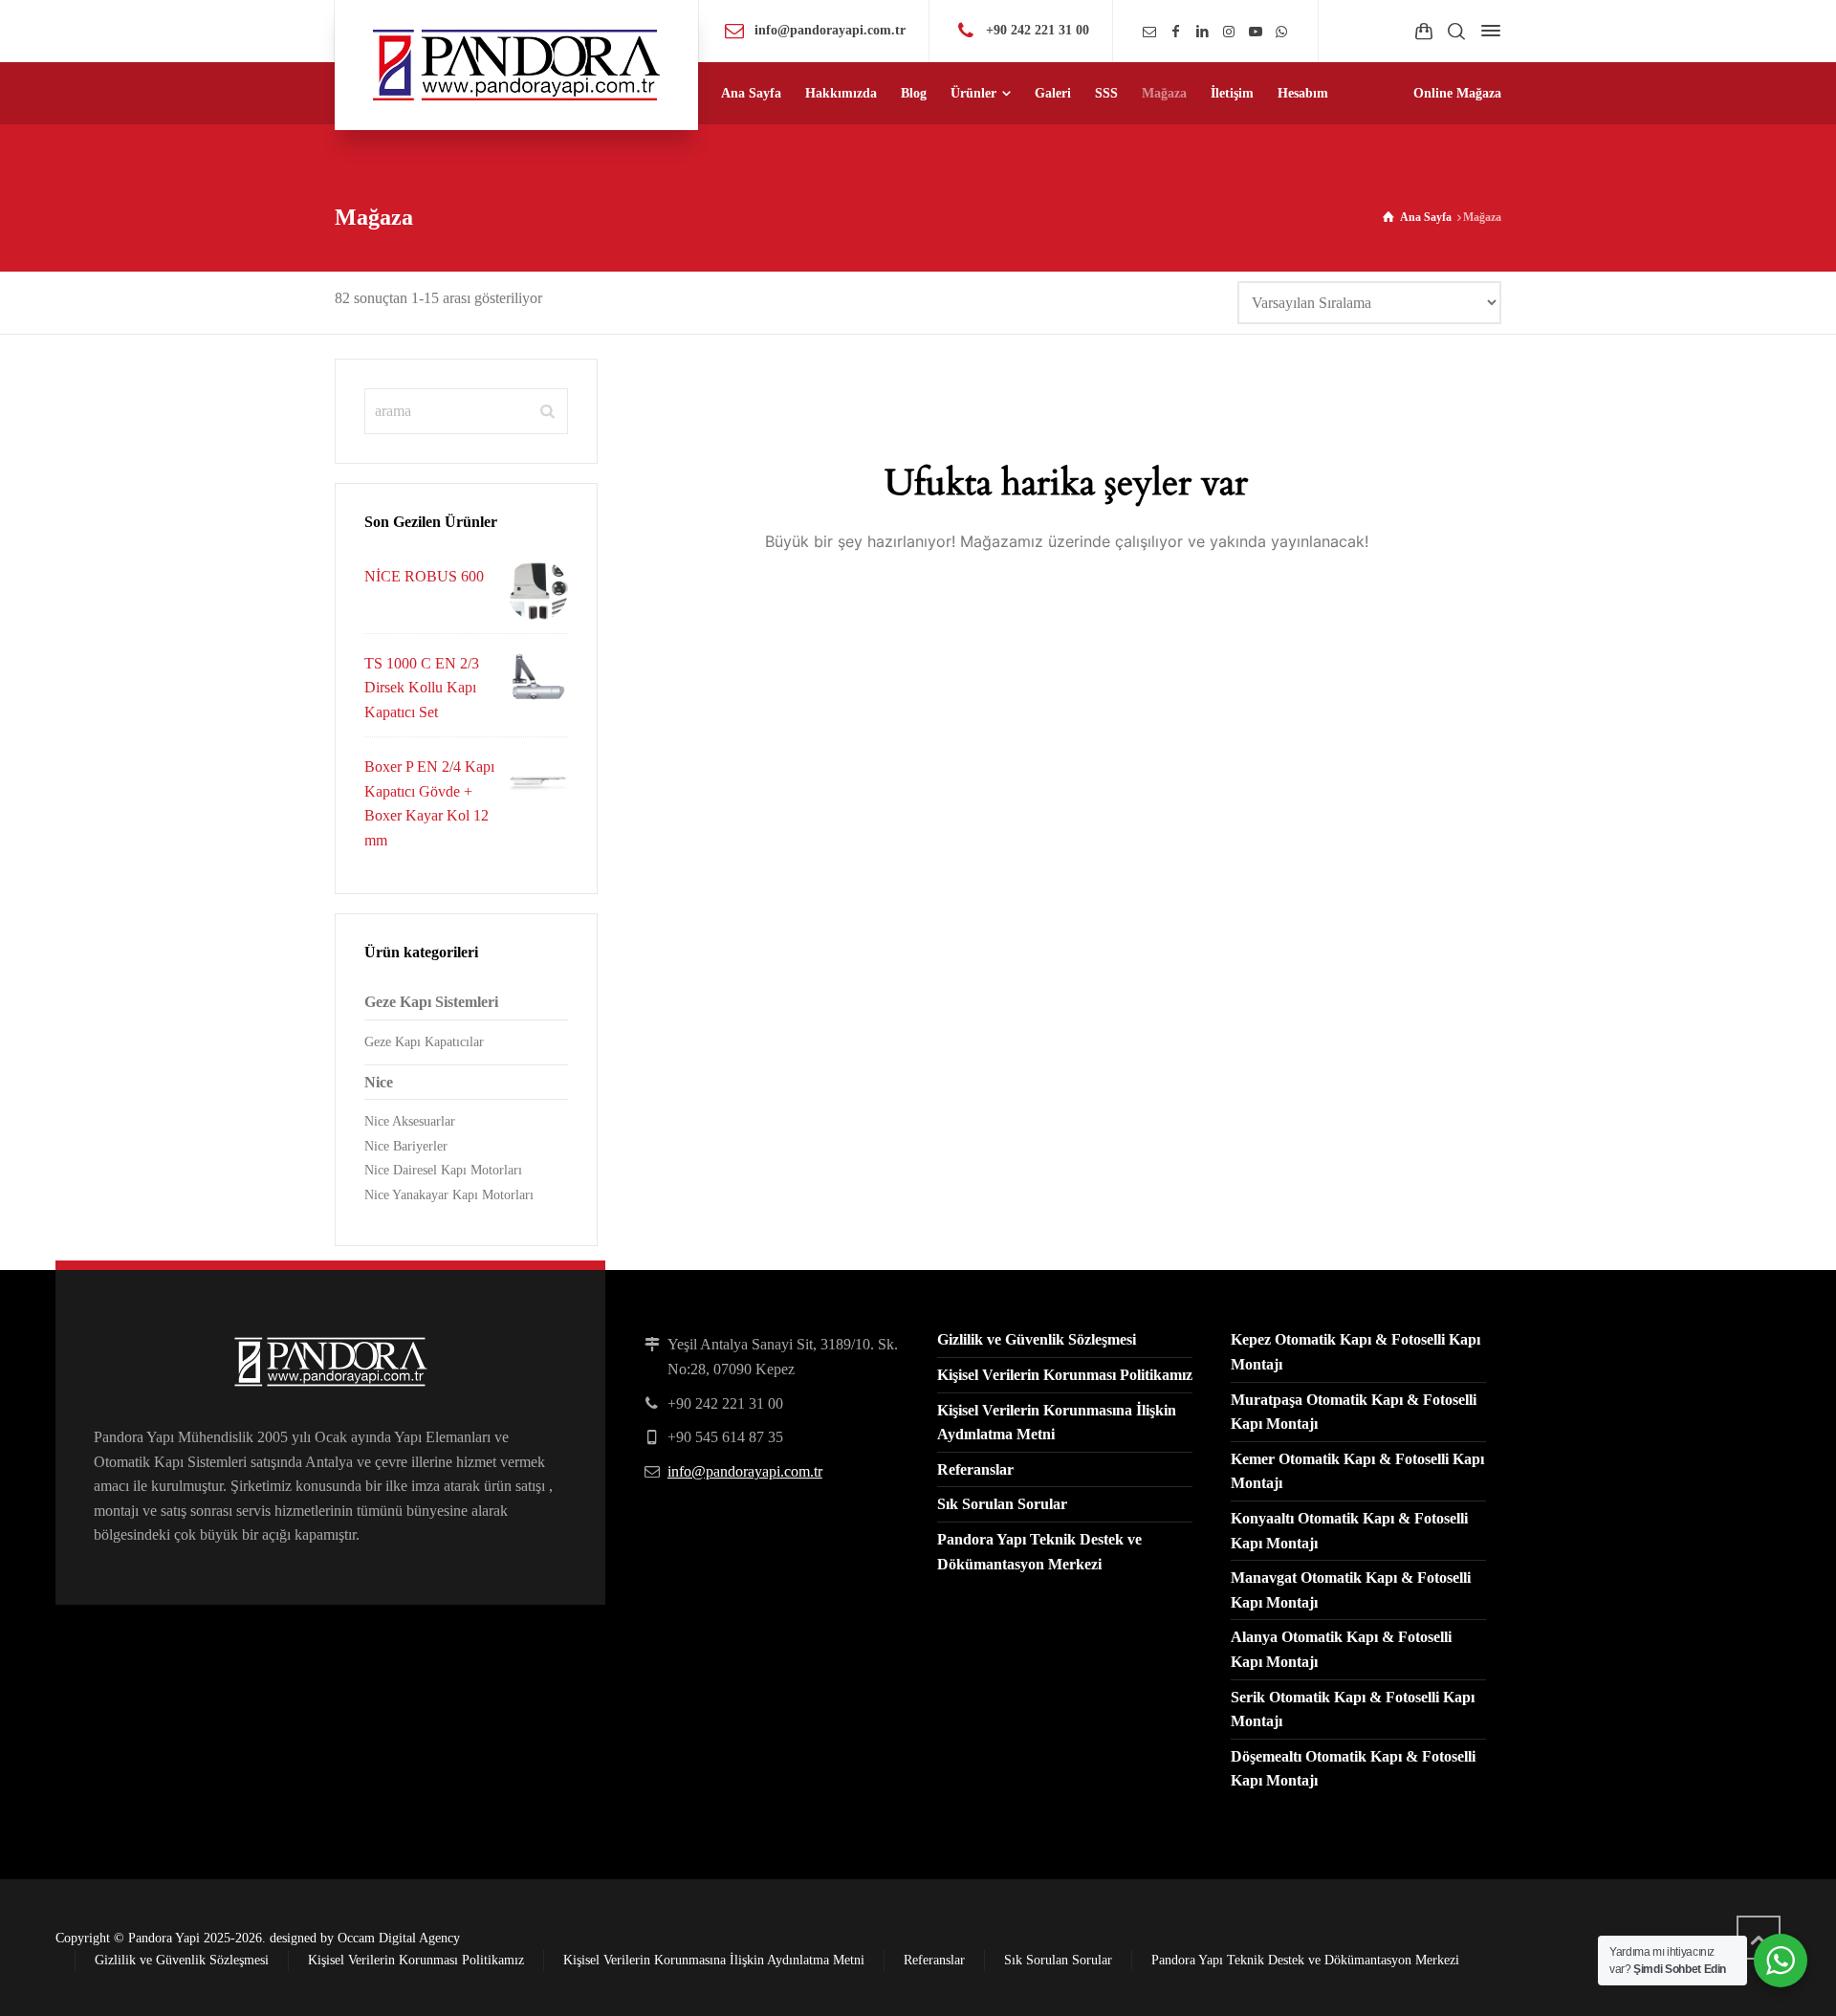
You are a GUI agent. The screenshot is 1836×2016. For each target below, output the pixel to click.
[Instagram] (1229, 32)
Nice (379, 1082)
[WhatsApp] (1281, 32)
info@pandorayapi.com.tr (830, 30)
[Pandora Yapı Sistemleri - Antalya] (516, 65)
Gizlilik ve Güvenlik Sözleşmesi (1037, 1339)
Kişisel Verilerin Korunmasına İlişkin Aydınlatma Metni (714, 1960)
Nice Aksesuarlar (410, 1121)
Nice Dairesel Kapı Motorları (443, 1170)
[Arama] (1456, 31)
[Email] (1149, 32)
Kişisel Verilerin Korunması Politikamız (1065, 1375)
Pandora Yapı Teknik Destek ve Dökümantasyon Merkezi (1305, 1960)
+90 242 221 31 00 (1038, 30)
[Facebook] (1176, 32)
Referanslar (975, 1469)
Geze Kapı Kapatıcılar (424, 1042)
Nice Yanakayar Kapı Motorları (449, 1195)
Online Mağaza (1457, 93)
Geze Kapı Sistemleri (431, 1002)
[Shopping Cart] (1424, 31)
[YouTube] (1256, 32)
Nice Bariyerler (406, 1146)
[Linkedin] (1203, 32)
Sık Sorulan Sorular (1002, 1504)
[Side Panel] (1487, 31)
